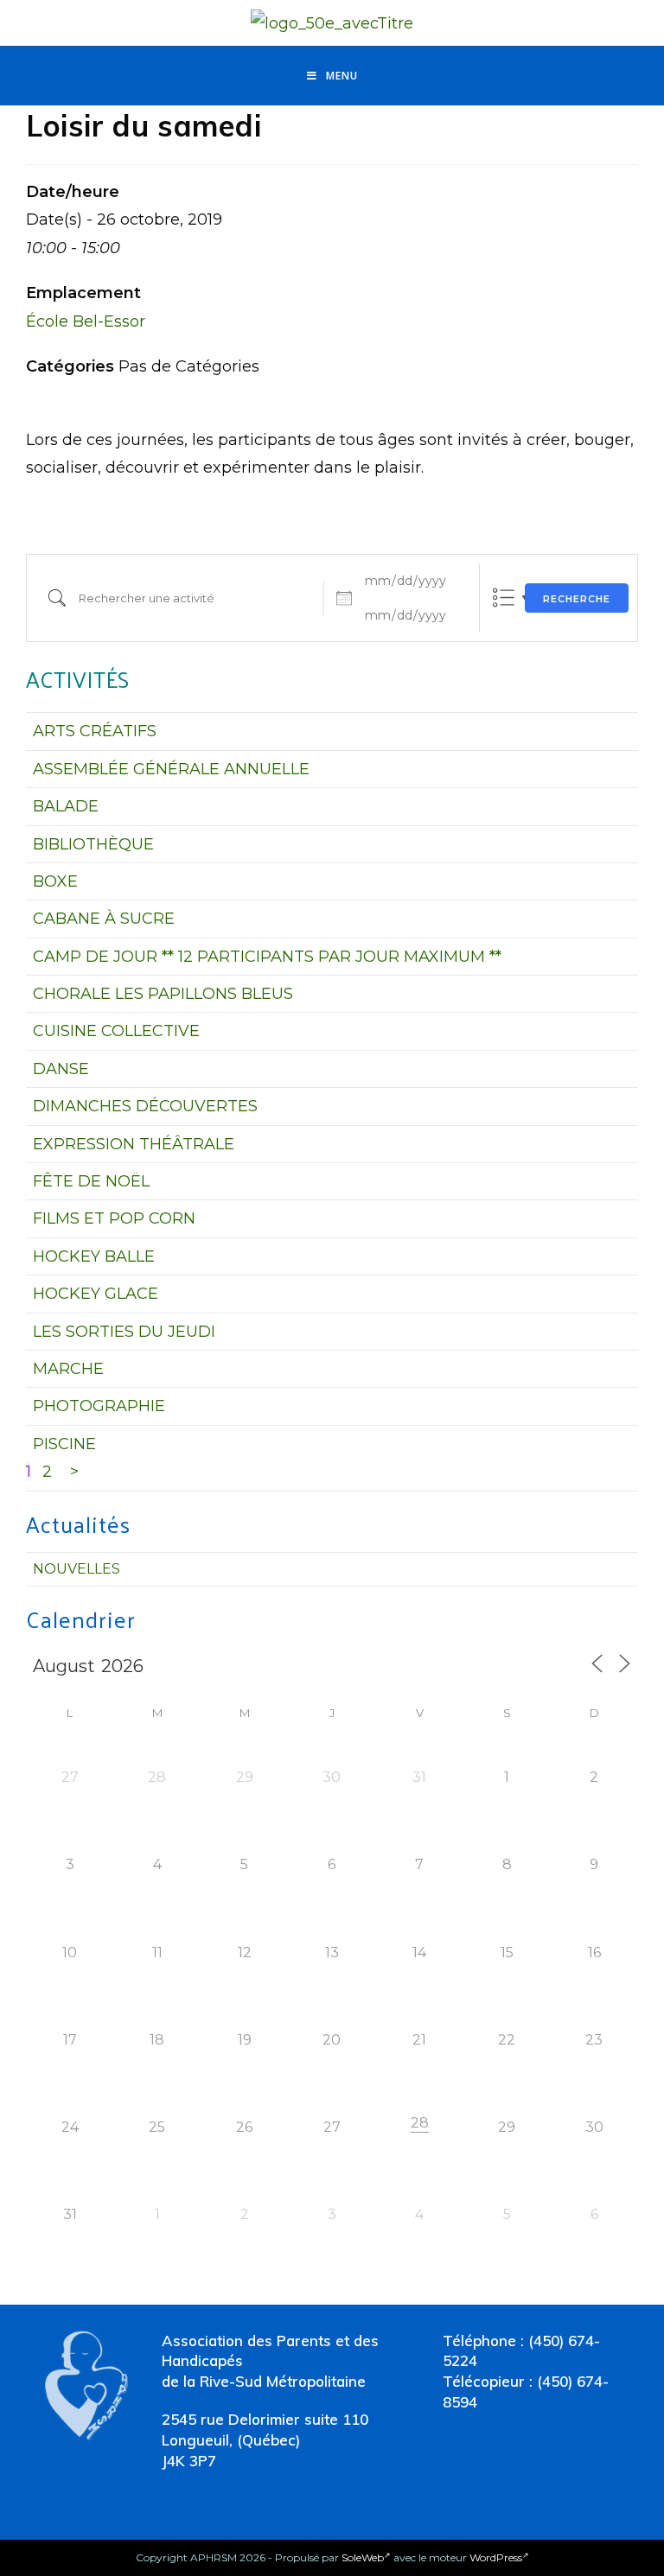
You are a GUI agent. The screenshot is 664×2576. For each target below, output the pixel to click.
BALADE (66, 806)
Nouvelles (77, 1569)
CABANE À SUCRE (104, 919)
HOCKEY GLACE (96, 1294)
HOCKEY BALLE (94, 1256)
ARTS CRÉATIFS (95, 731)
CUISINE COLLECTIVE (116, 1031)
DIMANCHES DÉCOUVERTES (145, 1106)
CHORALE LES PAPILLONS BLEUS (163, 994)
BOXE (55, 881)
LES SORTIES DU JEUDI (124, 1332)
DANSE (61, 1069)
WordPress (496, 2557)
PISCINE (64, 1444)
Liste (504, 598)
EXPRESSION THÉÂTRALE (134, 1144)
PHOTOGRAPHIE (99, 1406)
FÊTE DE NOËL (91, 1181)
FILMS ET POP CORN (114, 1218)
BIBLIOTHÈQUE (93, 844)
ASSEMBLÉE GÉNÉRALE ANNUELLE (171, 769)
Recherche (577, 599)
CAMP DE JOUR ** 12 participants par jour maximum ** (267, 957)
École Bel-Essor (86, 321)
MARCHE (68, 1369)
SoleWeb (363, 2557)
